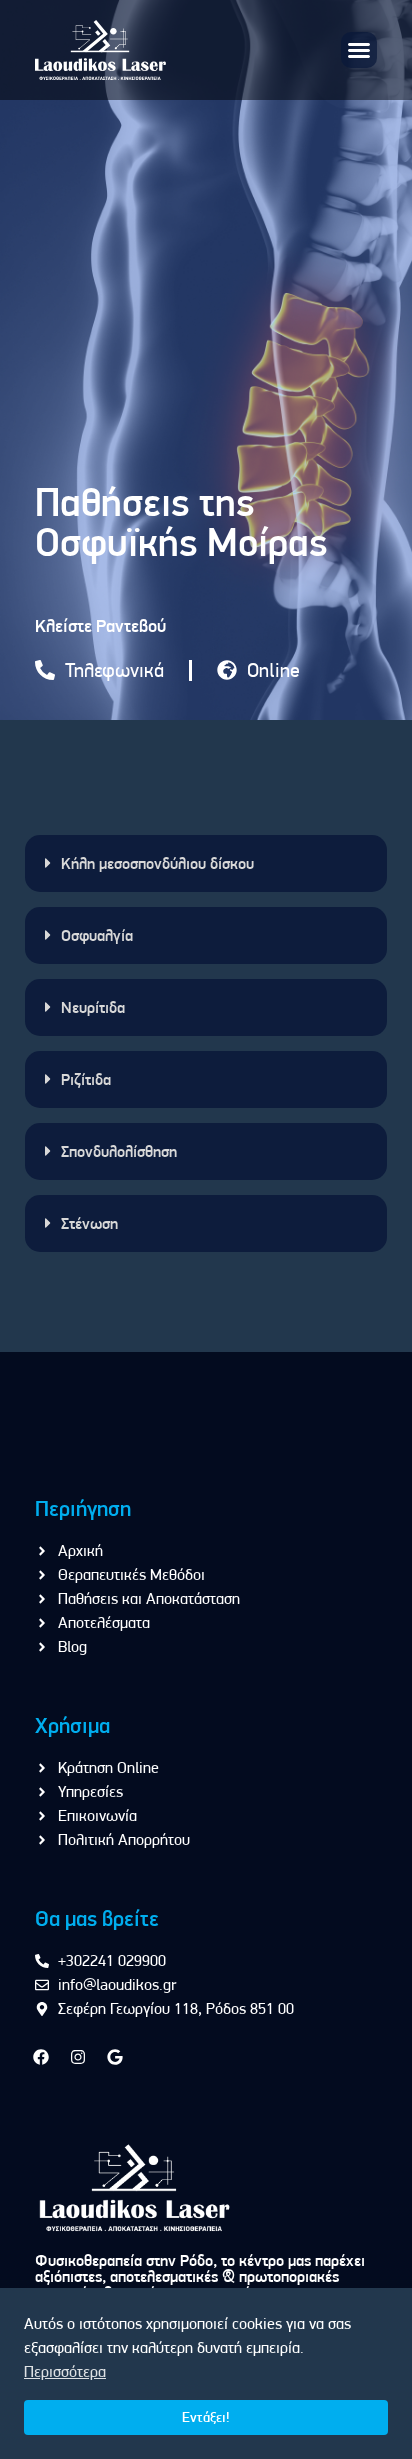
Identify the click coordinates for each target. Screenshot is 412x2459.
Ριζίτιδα (86, 1079)
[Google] (115, 2057)
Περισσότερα (65, 2371)
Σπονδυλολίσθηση (119, 1151)
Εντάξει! (206, 2417)
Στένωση (89, 1223)
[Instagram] (78, 2057)
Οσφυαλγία (97, 935)
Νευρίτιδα (93, 1007)
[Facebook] (41, 2057)
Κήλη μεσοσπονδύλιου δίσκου (157, 863)
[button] (359, 50)
